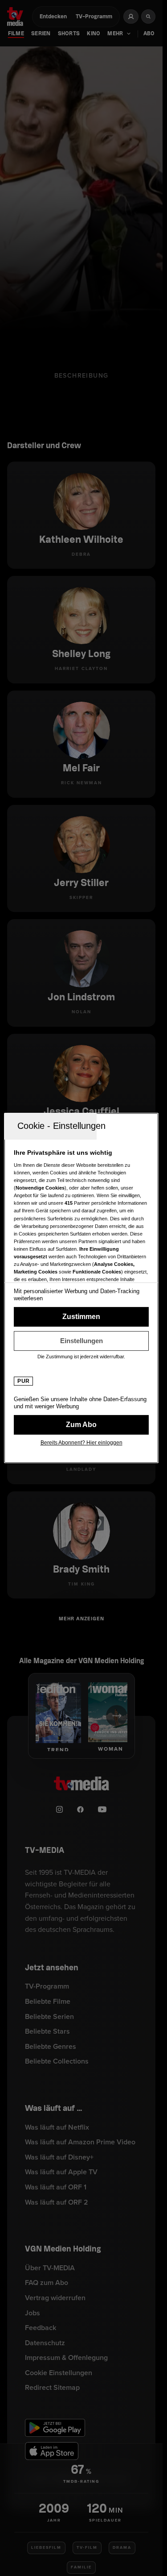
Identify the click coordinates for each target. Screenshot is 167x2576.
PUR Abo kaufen (81, 1425)
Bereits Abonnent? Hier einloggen (81, 1443)
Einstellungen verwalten (81, 1341)
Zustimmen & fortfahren (81, 1317)
